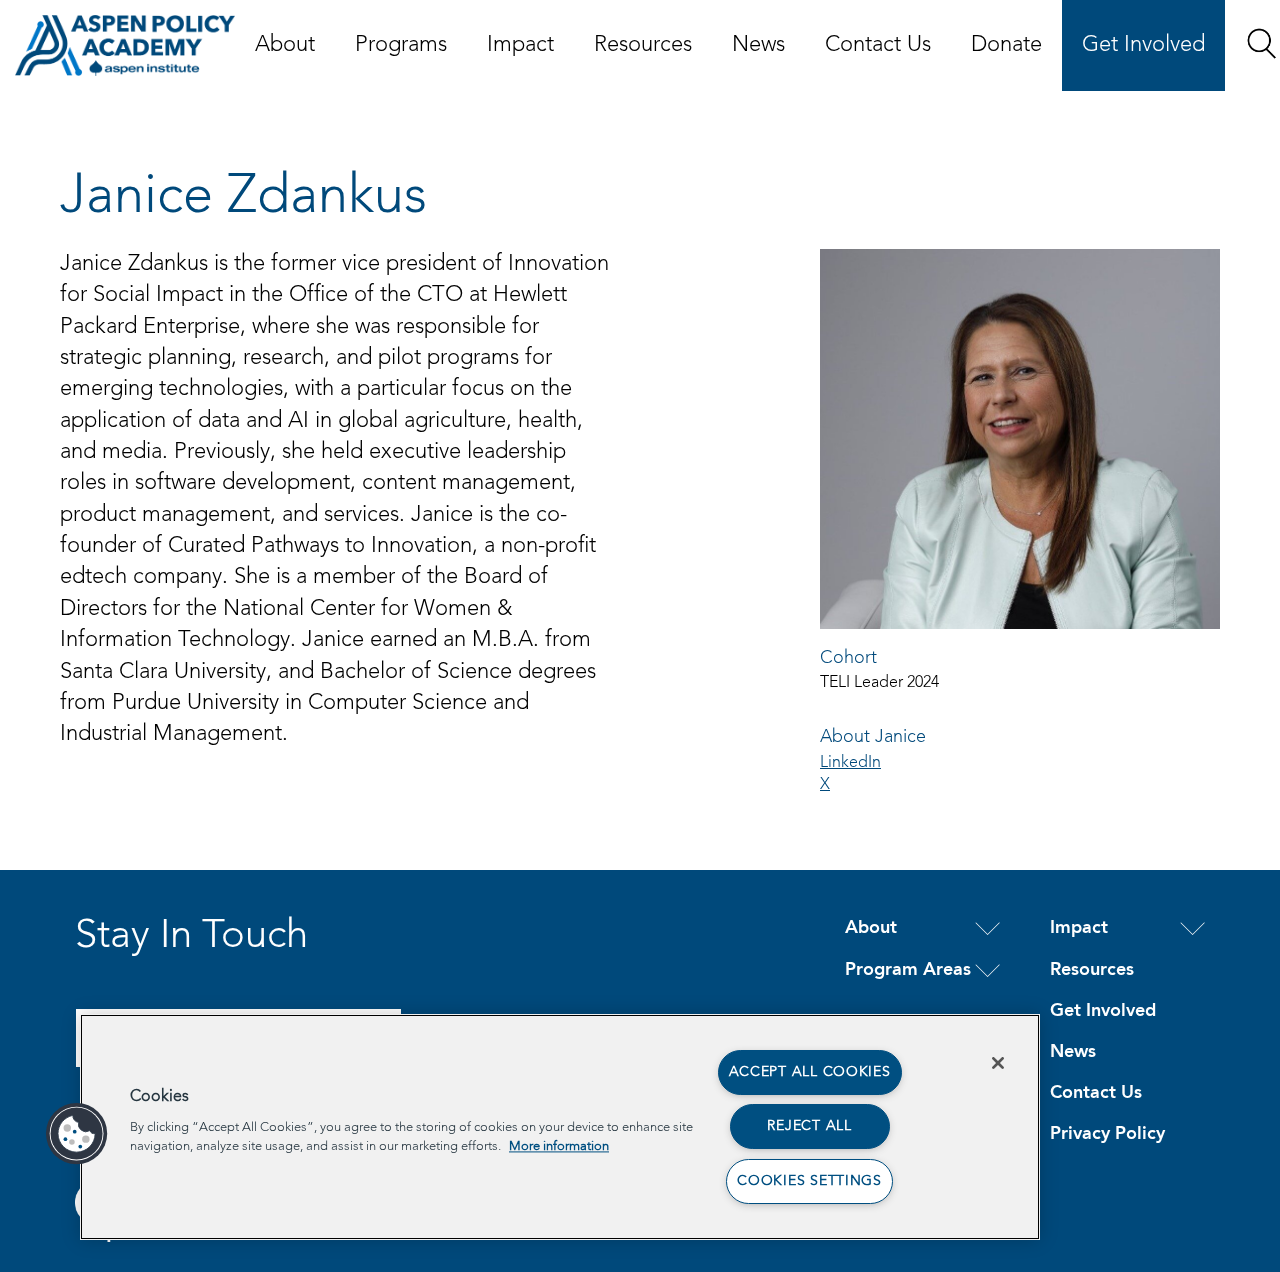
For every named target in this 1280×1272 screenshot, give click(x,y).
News (758, 45)
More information (559, 1146)
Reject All (809, 1126)
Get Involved (1143, 45)
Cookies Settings (809, 1181)
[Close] (998, 1063)
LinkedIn (850, 763)
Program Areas (908, 970)
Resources (643, 45)
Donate (1006, 45)
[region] (560, 1127)
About (285, 45)
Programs (401, 45)
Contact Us (878, 45)
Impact (520, 45)
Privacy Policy (1107, 1134)
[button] (1261, 43)
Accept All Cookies (810, 1072)
